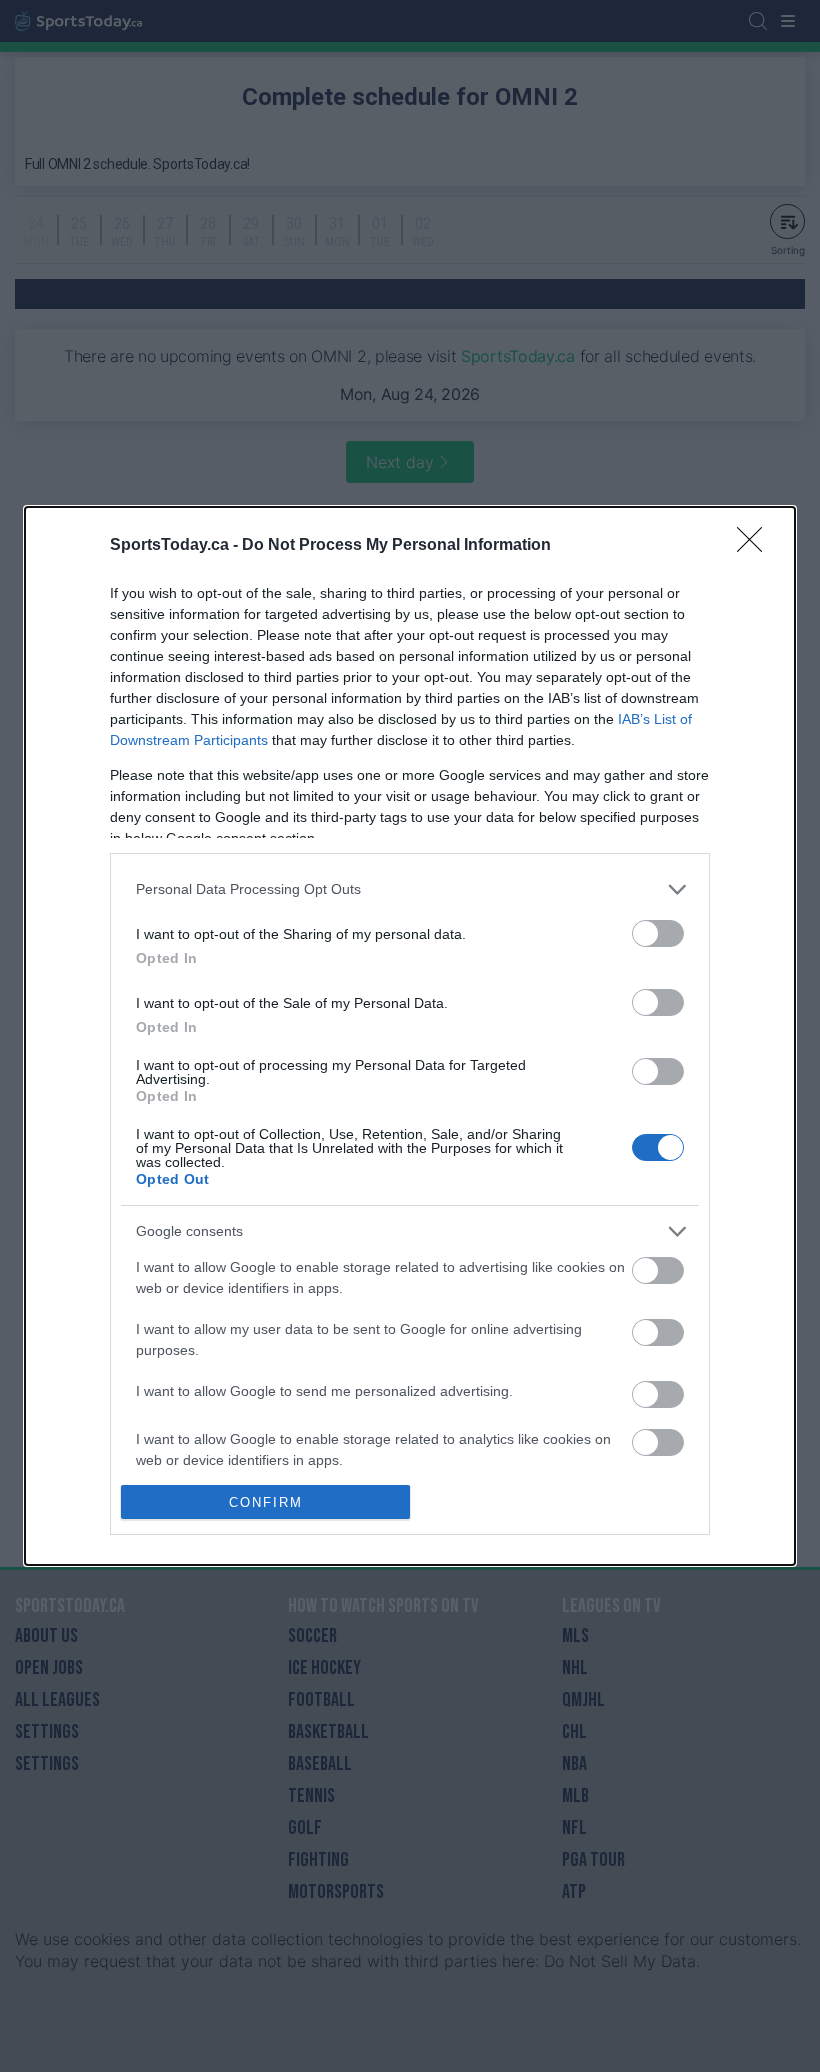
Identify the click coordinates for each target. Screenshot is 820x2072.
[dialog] (410, 1036)
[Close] (756, 546)
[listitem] (410, 889)
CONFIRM (266, 1502)
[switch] (658, 933)
